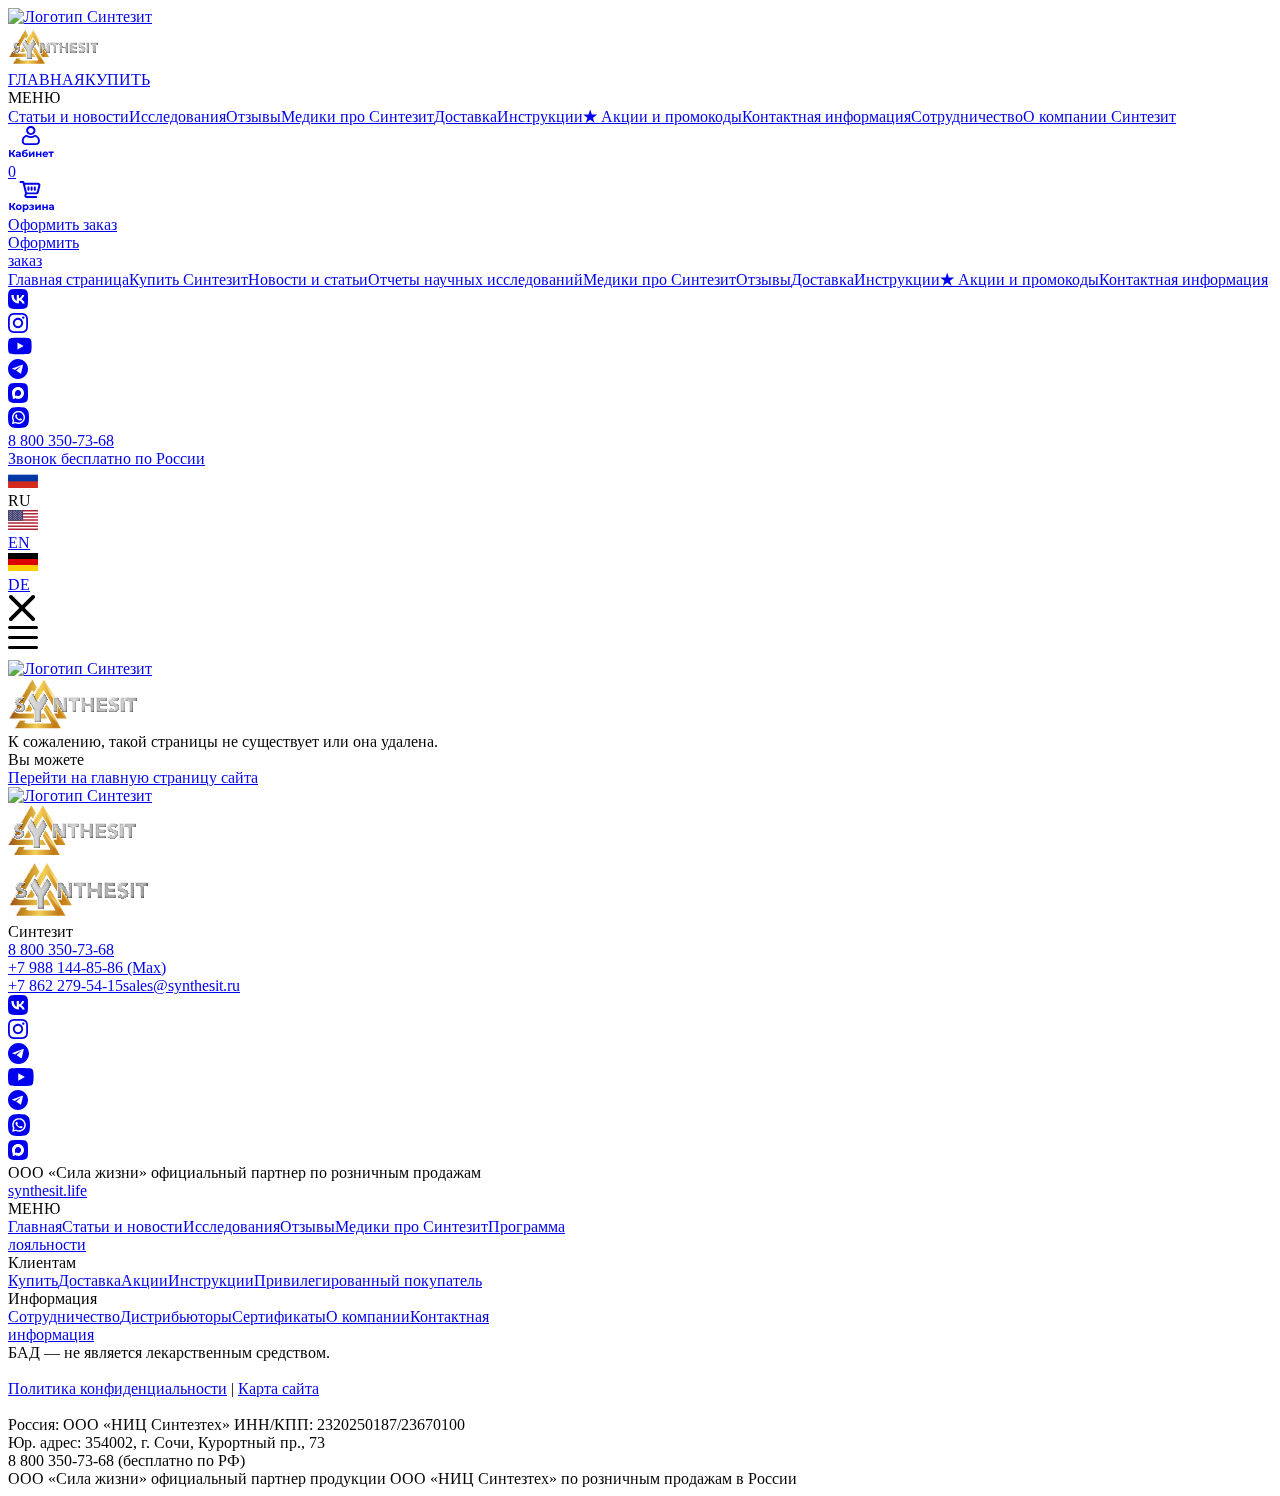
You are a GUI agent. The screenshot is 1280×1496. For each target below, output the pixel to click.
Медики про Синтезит (357, 116)
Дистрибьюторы (176, 1316)
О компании (368, 1316)
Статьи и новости (68, 116)
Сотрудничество (967, 116)
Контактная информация (826, 116)
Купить (33, 1280)
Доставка (465, 116)
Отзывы (253, 116)
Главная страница (68, 279)
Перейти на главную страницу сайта (133, 777)
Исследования (177, 116)
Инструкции (540, 116)
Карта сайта (278, 1388)
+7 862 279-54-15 (65, 985)
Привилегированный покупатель (368, 1280)
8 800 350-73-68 (61, 949)
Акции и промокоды (662, 116)
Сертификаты (279, 1316)
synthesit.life (47, 1190)
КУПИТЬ (117, 79)
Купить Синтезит (188, 279)
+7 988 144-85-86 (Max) (87, 967)
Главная (35, 1226)
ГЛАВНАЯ (46, 79)
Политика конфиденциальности (117, 1388)
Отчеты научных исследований (475, 279)
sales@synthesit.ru (181, 985)
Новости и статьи (308, 279)
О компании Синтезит (1099, 116)
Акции (144, 1280)
